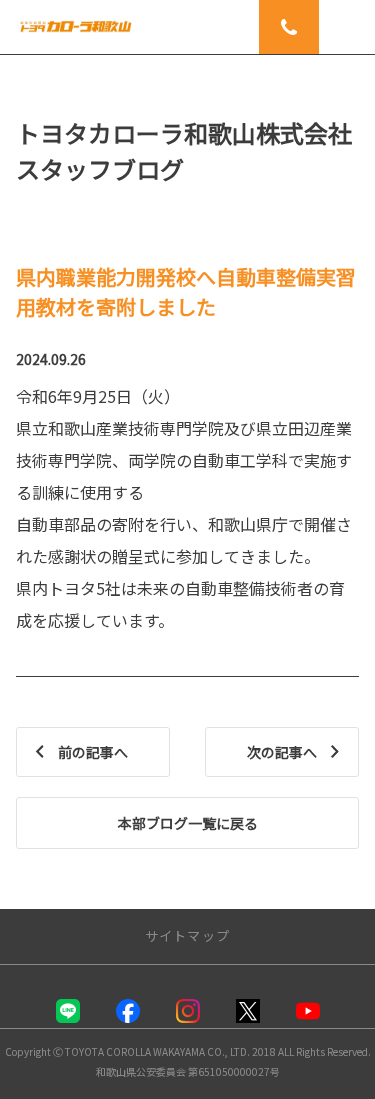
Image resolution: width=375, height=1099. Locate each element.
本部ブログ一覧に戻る (188, 823)
